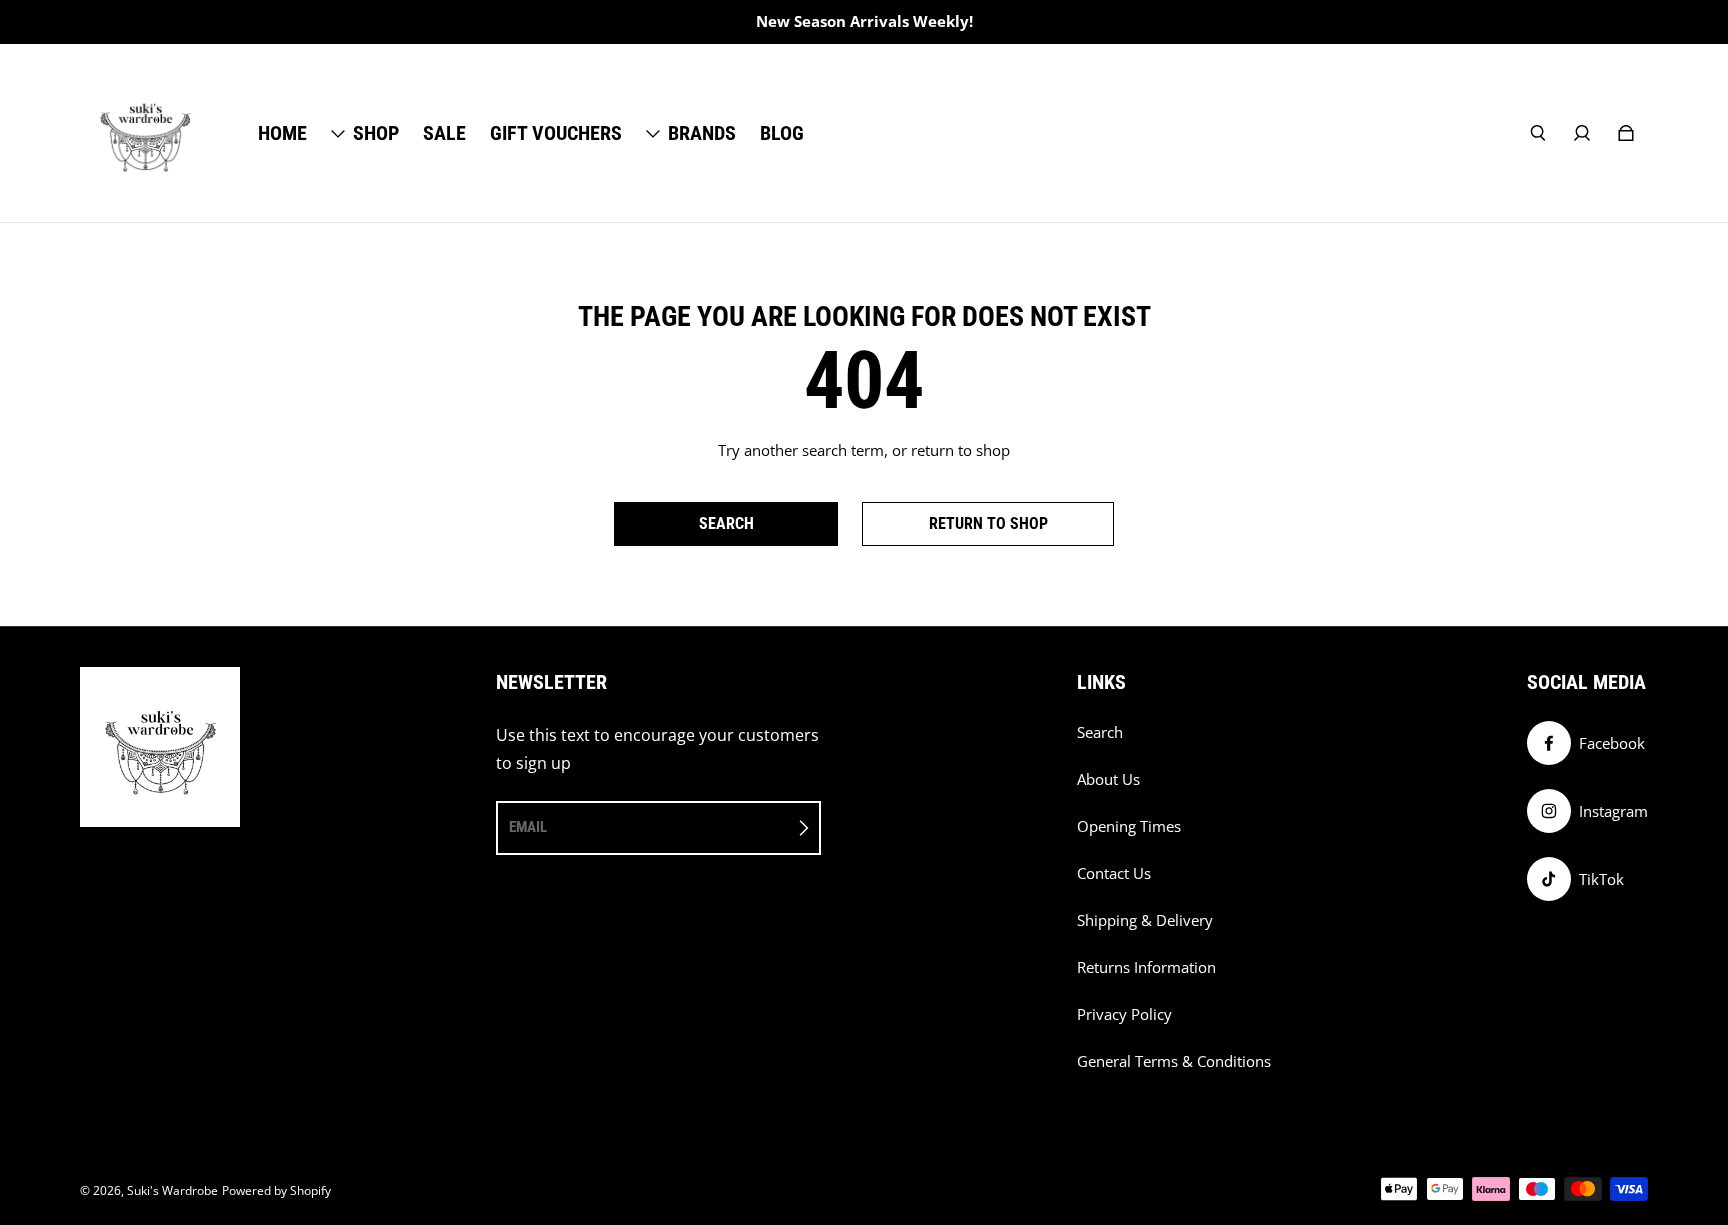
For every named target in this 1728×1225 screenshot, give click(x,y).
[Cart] (1626, 133)
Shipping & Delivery (1145, 920)
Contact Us (1114, 873)
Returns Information (1146, 967)
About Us (1108, 779)
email (528, 827)
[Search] (1538, 133)
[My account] (1582, 133)
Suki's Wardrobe (172, 1190)
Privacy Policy (1124, 1014)
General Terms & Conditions (1174, 1061)
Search (1100, 732)
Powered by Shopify (276, 1190)
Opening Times (1129, 826)
